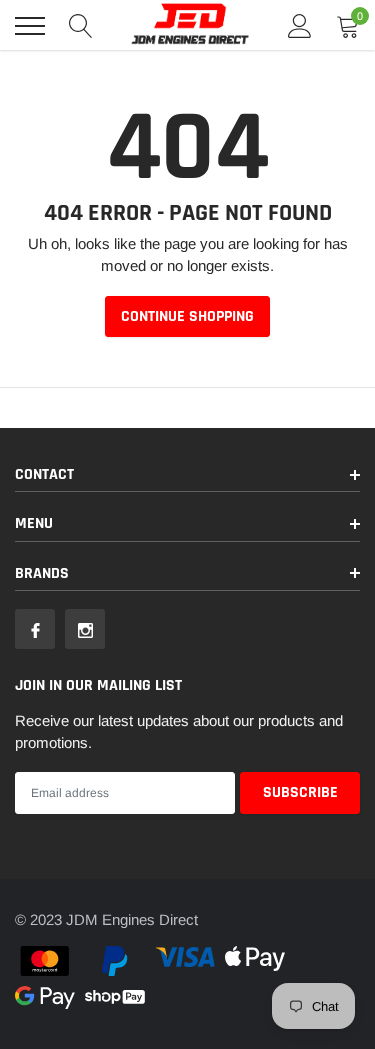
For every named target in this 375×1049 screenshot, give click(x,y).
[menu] (30, 26)
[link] (35, 629)
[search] (81, 26)
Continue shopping (187, 316)
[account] (300, 25)
